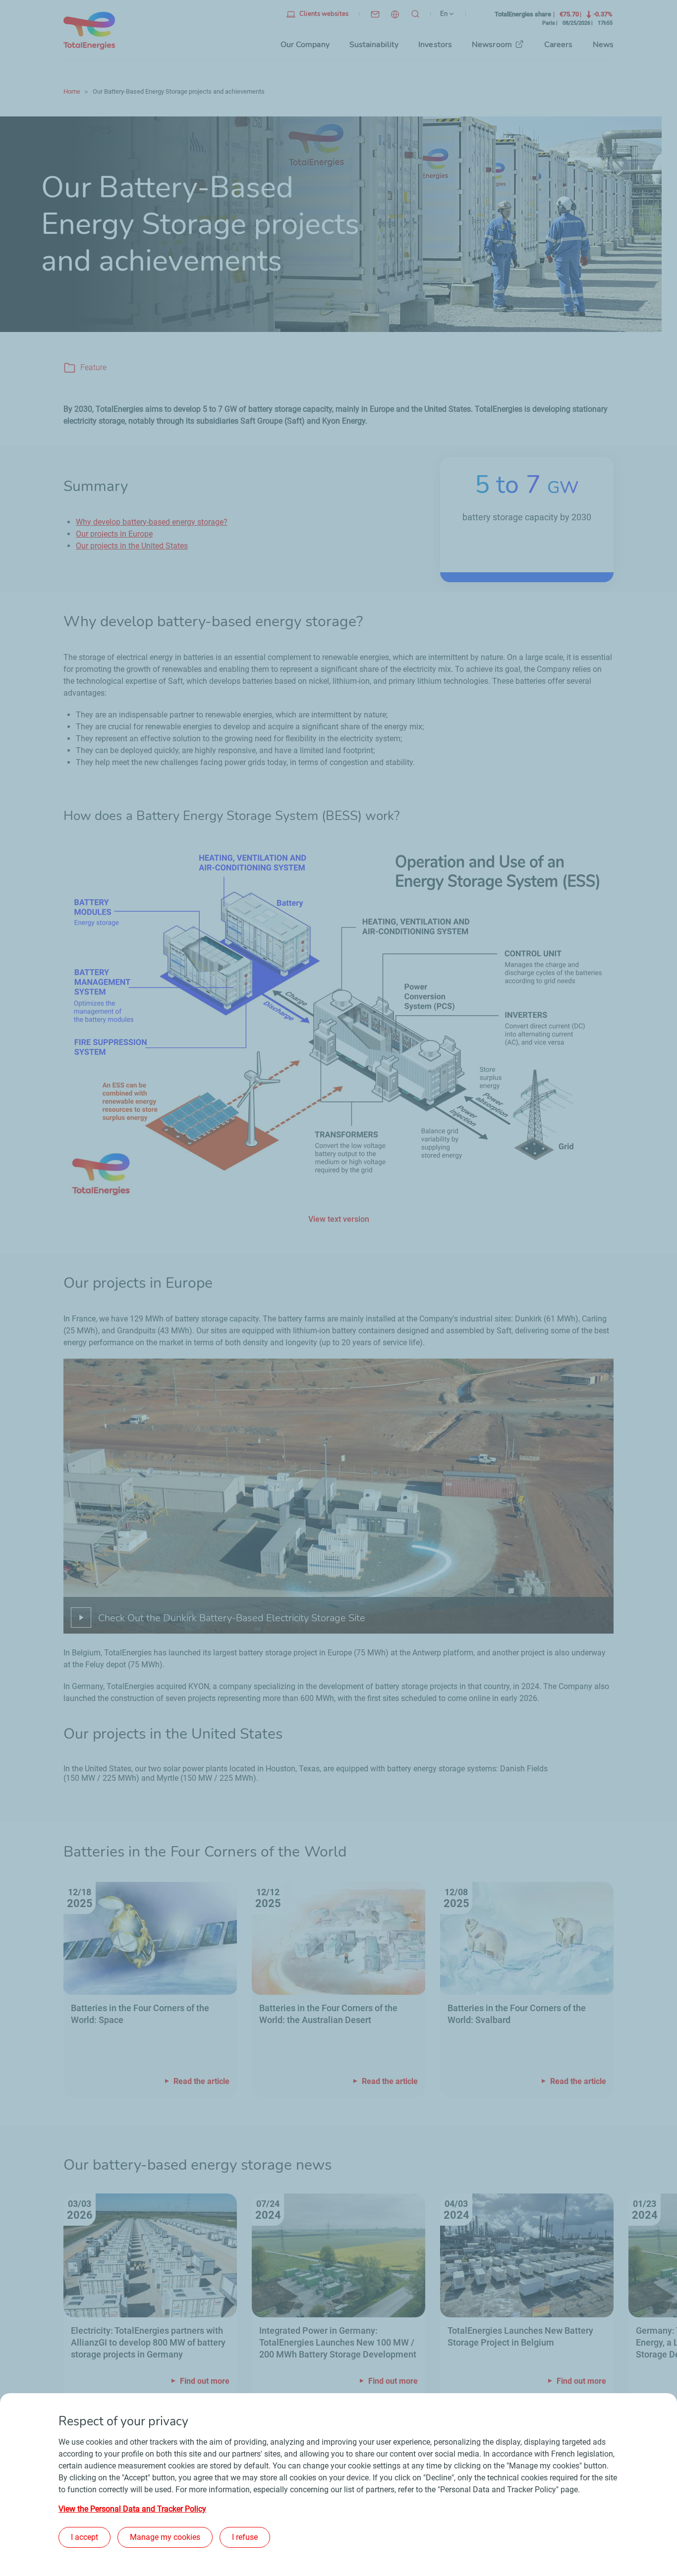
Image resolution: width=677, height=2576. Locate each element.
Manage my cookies (165, 2537)
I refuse (245, 2537)
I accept (85, 2537)
